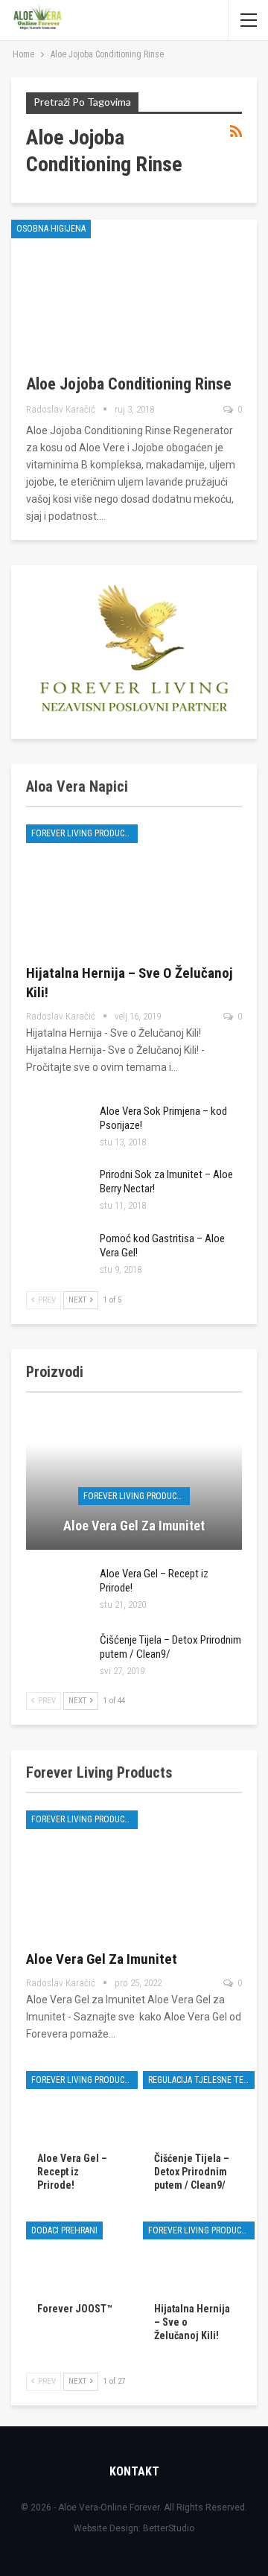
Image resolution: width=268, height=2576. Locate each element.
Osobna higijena (51, 229)
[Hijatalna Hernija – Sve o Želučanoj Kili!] (134, 887)
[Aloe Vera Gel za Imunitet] (134, 1480)
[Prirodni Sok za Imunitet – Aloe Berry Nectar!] (58, 1192)
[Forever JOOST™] (76, 2256)
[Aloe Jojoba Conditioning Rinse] (119, 289)
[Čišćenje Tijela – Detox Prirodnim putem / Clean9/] (58, 1657)
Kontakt (134, 2471)
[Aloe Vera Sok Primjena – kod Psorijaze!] (58, 1128)
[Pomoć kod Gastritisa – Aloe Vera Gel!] (58, 1256)
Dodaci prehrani (64, 2230)
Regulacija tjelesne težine (201, 2080)
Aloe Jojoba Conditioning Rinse (129, 384)
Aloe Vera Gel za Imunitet (134, 1526)
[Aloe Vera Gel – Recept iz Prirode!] (58, 1591)
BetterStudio (169, 2528)
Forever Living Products (83, 833)
